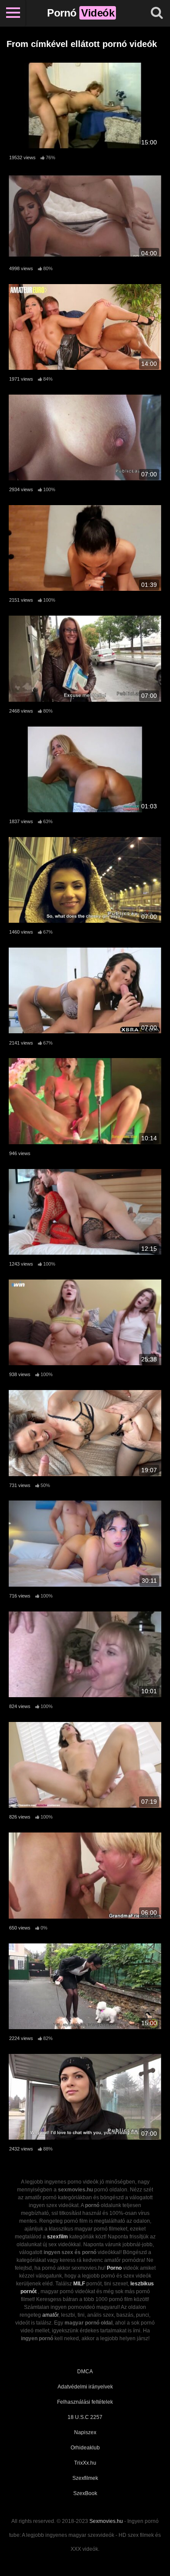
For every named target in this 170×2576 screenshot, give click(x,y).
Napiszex (85, 2432)
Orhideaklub (85, 2448)
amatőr (50, 2315)
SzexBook (85, 2493)
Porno (114, 2268)
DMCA (85, 2372)
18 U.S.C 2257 (85, 2417)
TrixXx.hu (85, 2463)
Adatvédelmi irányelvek (85, 2387)
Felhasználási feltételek (85, 2402)
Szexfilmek (85, 2478)
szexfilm (58, 2237)
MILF (79, 2284)
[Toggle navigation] (13, 13)
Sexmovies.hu (106, 2521)
